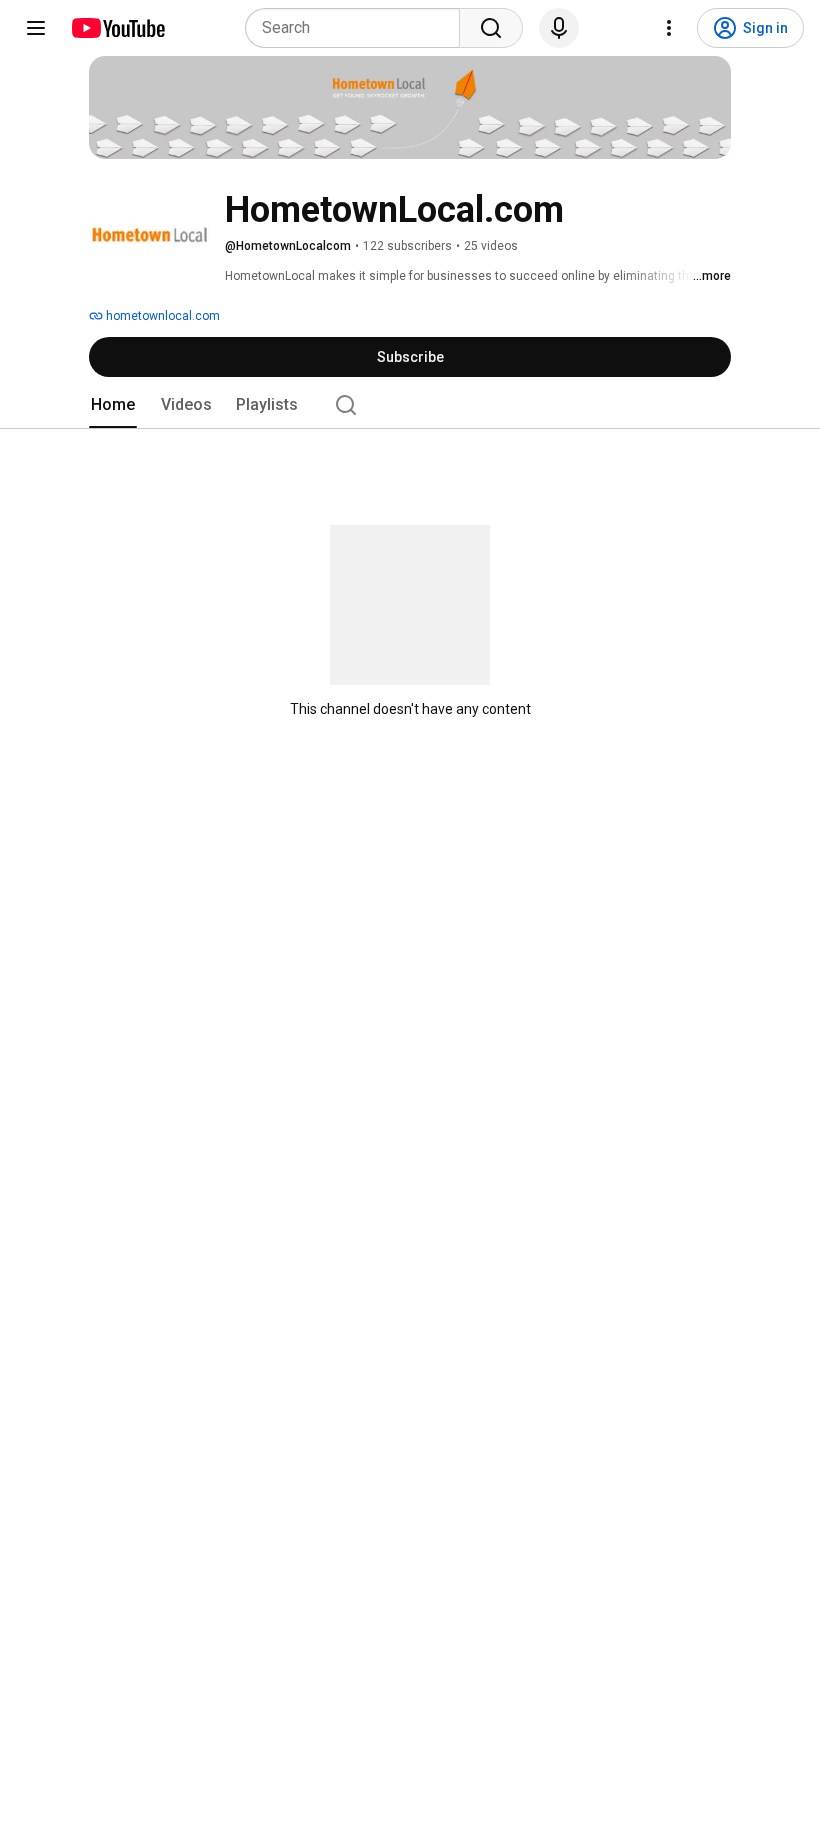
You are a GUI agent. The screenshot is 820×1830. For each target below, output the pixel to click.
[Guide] (36, 28)
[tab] (113, 405)
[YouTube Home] (117, 28)
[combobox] (358, 28)
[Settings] (669, 28)
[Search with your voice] (559, 28)
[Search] (491, 28)
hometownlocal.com (161, 316)
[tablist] (410, 405)
